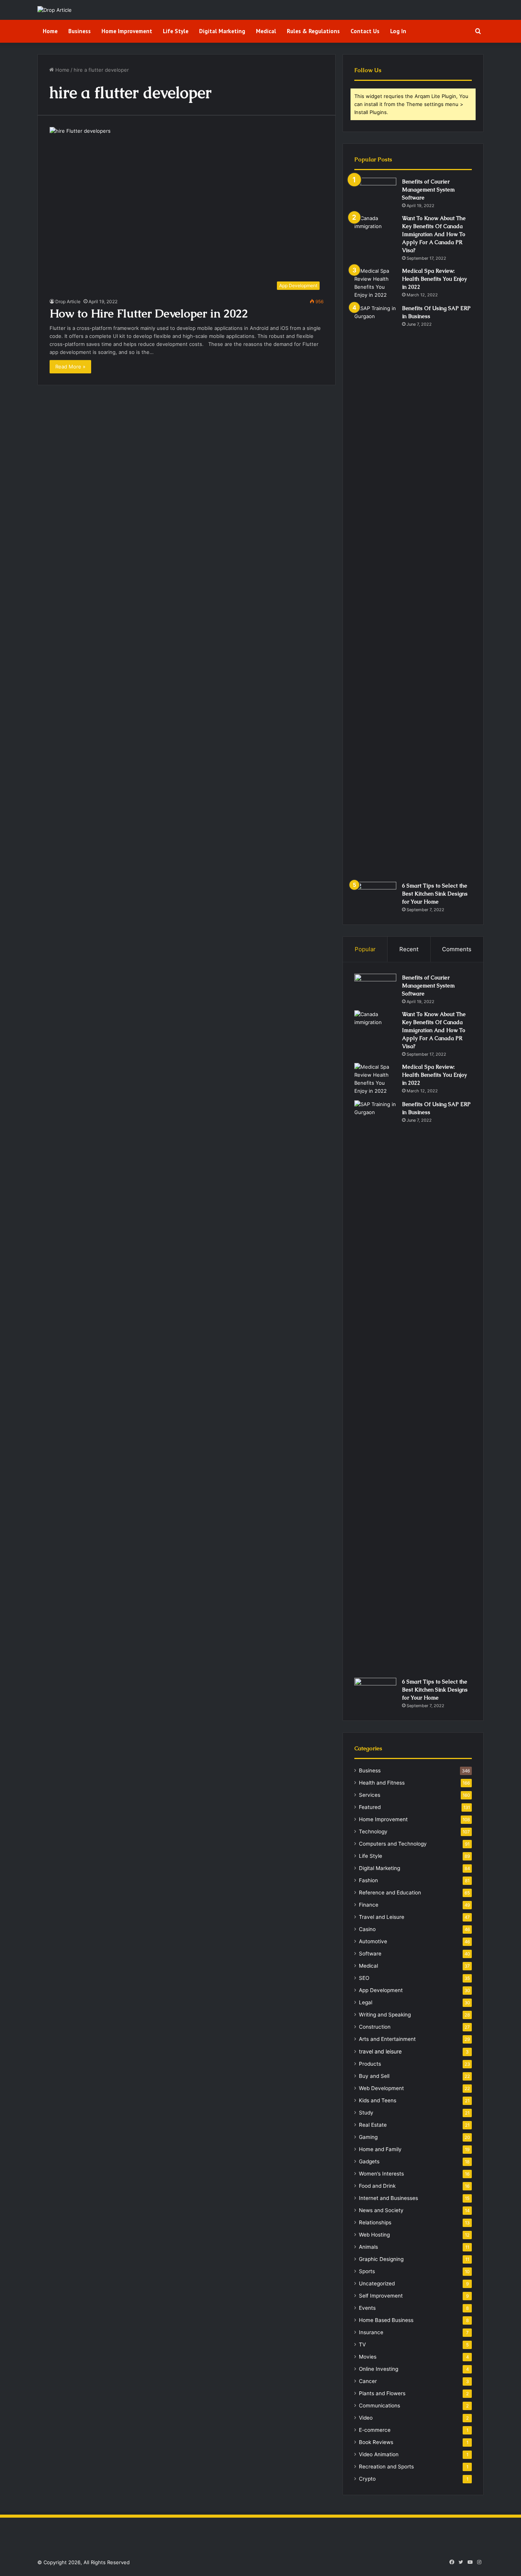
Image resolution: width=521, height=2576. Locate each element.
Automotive (373, 1941)
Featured (370, 1807)
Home (50, 31)
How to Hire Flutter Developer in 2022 (149, 313)
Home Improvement (127, 31)
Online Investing (379, 2369)
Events (367, 2308)
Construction (375, 2027)
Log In (398, 31)
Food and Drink (377, 2186)
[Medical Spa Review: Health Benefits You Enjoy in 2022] (375, 283)
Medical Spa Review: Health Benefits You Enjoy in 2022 (434, 279)
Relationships (375, 2222)
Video (366, 2418)
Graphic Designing (381, 2259)
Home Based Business (386, 2320)
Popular (365, 949)
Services (370, 1795)
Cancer (368, 2381)
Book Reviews (376, 2442)
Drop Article (68, 301)
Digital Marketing (222, 31)
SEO (364, 1978)
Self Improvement (381, 2296)
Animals (368, 2247)
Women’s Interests (381, 2174)
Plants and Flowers (382, 2393)
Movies (368, 2357)
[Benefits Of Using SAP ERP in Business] (375, 590)
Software (370, 1954)
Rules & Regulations (313, 31)
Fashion (368, 1880)
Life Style (176, 31)
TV (362, 2344)
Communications (379, 2406)
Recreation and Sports (386, 2467)
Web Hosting (374, 2235)
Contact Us (365, 31)
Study (366, 2113)
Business (80, 31)
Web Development (381, 2088)
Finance (369, 1905)
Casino (367, 1929)
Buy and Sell (374, 2076)
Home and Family (380, 2149)
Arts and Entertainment (387, 2039)
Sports (367, 2271)
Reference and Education (390, 1893)
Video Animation (379, 2454)
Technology (373, 1832)
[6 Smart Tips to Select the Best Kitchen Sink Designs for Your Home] (375, 896)
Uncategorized (377, 2283)
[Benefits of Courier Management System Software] (375, 192)
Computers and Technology (393, 1844)
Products (370, 2064)
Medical (266, 31)
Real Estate (373, 2125)
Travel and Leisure (382, 1917)
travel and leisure (380, 2051)
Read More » (70, 367)
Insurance (371, 2332)
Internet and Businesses (388, 2198)
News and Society (381, 2210)
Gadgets (369, 2161)
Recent (409, 949)
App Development (381, 1990)
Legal (366, 2002)
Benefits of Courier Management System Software (428, 190)
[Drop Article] (55, 10)
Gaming (368, 2137)
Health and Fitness (382, 1783)
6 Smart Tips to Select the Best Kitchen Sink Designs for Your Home (435, 894)
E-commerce (375, 2430)
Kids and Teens (378, 2100)
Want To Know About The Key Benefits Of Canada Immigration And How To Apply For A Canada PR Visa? (434, 234)
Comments (457, 949)
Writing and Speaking (385, 2015)
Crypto (367, 2479)
